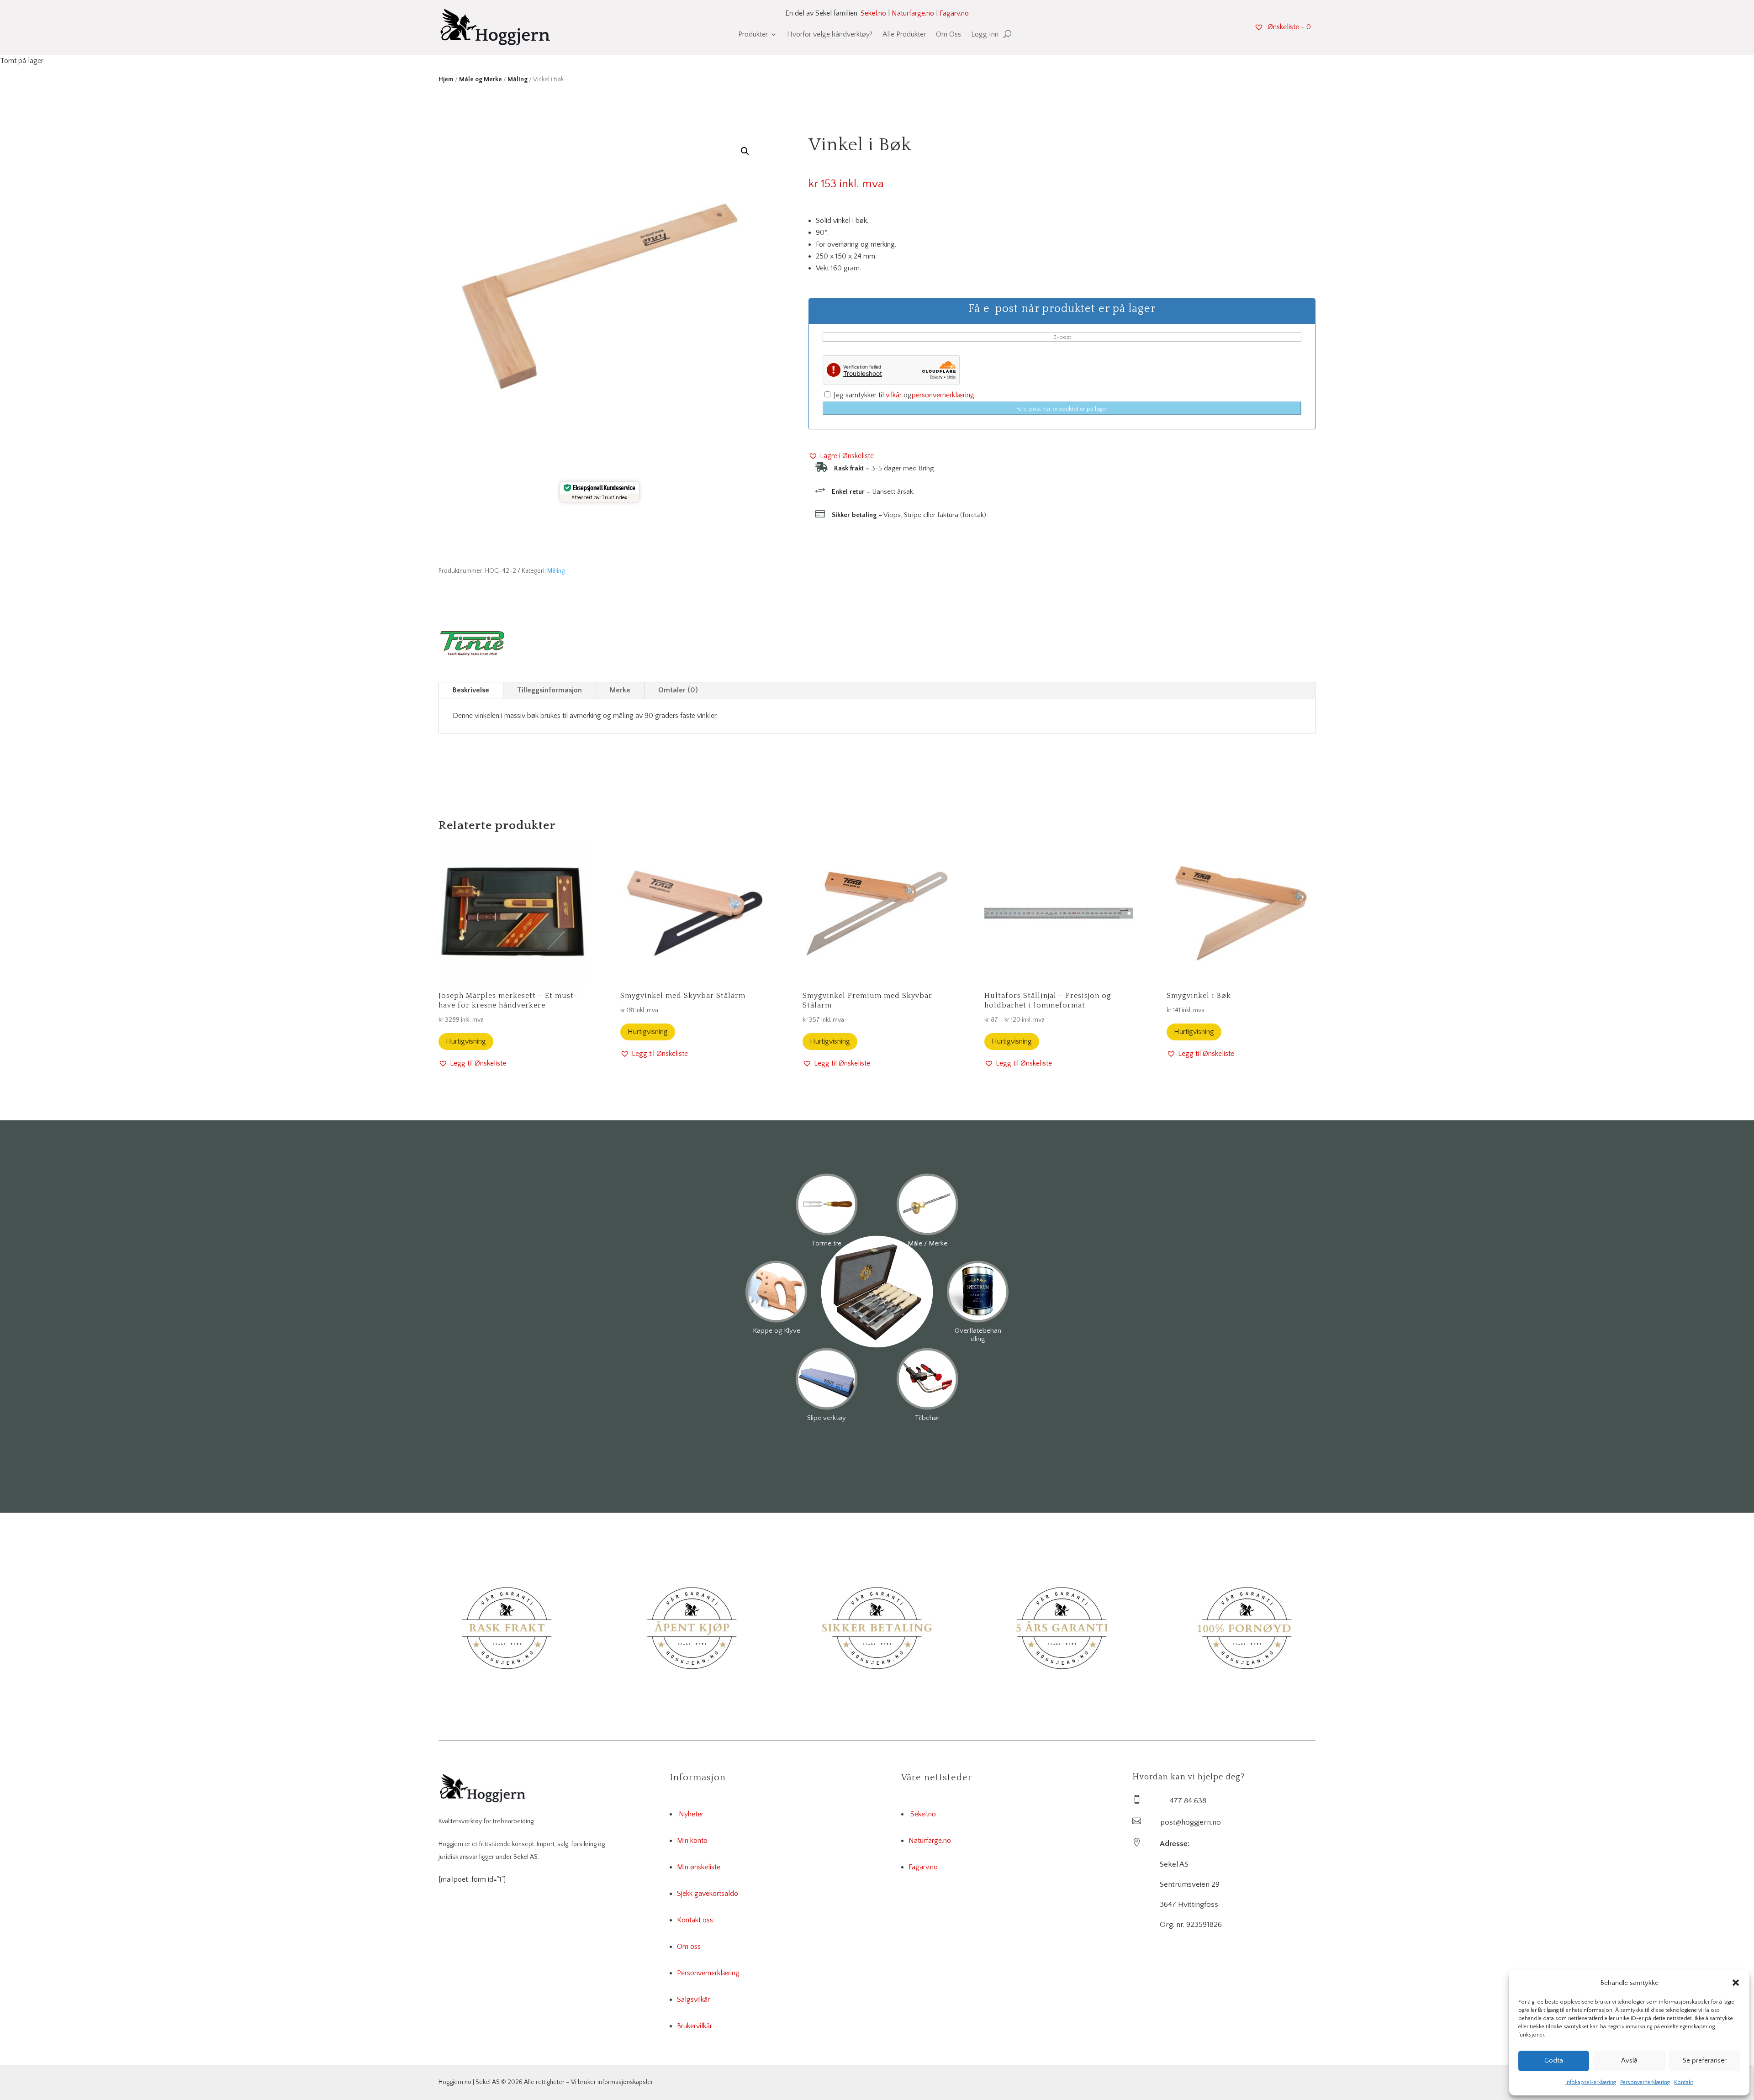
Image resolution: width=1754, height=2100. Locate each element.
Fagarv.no (954, 13)
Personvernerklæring (1645, 2082)
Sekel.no (873, 13)
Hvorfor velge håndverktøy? (830, 35)
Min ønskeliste (699, 1867)
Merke (620, 690)
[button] (1736, 1983)
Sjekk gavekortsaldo (708, 1894)
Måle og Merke (481, 79)
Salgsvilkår (693, 2000)
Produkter (753, 35)
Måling (518, 79)
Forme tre (827, 1243)
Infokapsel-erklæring (1590, 2082)
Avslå (1629, 2060)
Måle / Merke (927, 1243)
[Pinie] (473, 645)
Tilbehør (927, 1418)
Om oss (689, 1947)
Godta (1554, 2060)
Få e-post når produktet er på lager (1062, 409)
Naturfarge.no (913, 13)
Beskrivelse (471, 690)
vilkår (894, 395)
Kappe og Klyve (777, 1331)
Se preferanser (1705, 2060)
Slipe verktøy (827, 1418)
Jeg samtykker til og (903, 395)
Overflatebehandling (978, 1335)
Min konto (692, 1841)
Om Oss (948, 35)
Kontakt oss (695, 1920)
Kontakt (1684, 2082)
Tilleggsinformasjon (549, 690)
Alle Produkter (904, 35)
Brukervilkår (695, 2026)
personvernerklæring (943, 395)
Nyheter (691, 1814)
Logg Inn (985, 35)
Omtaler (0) (678, 690)
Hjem (446, 79)
